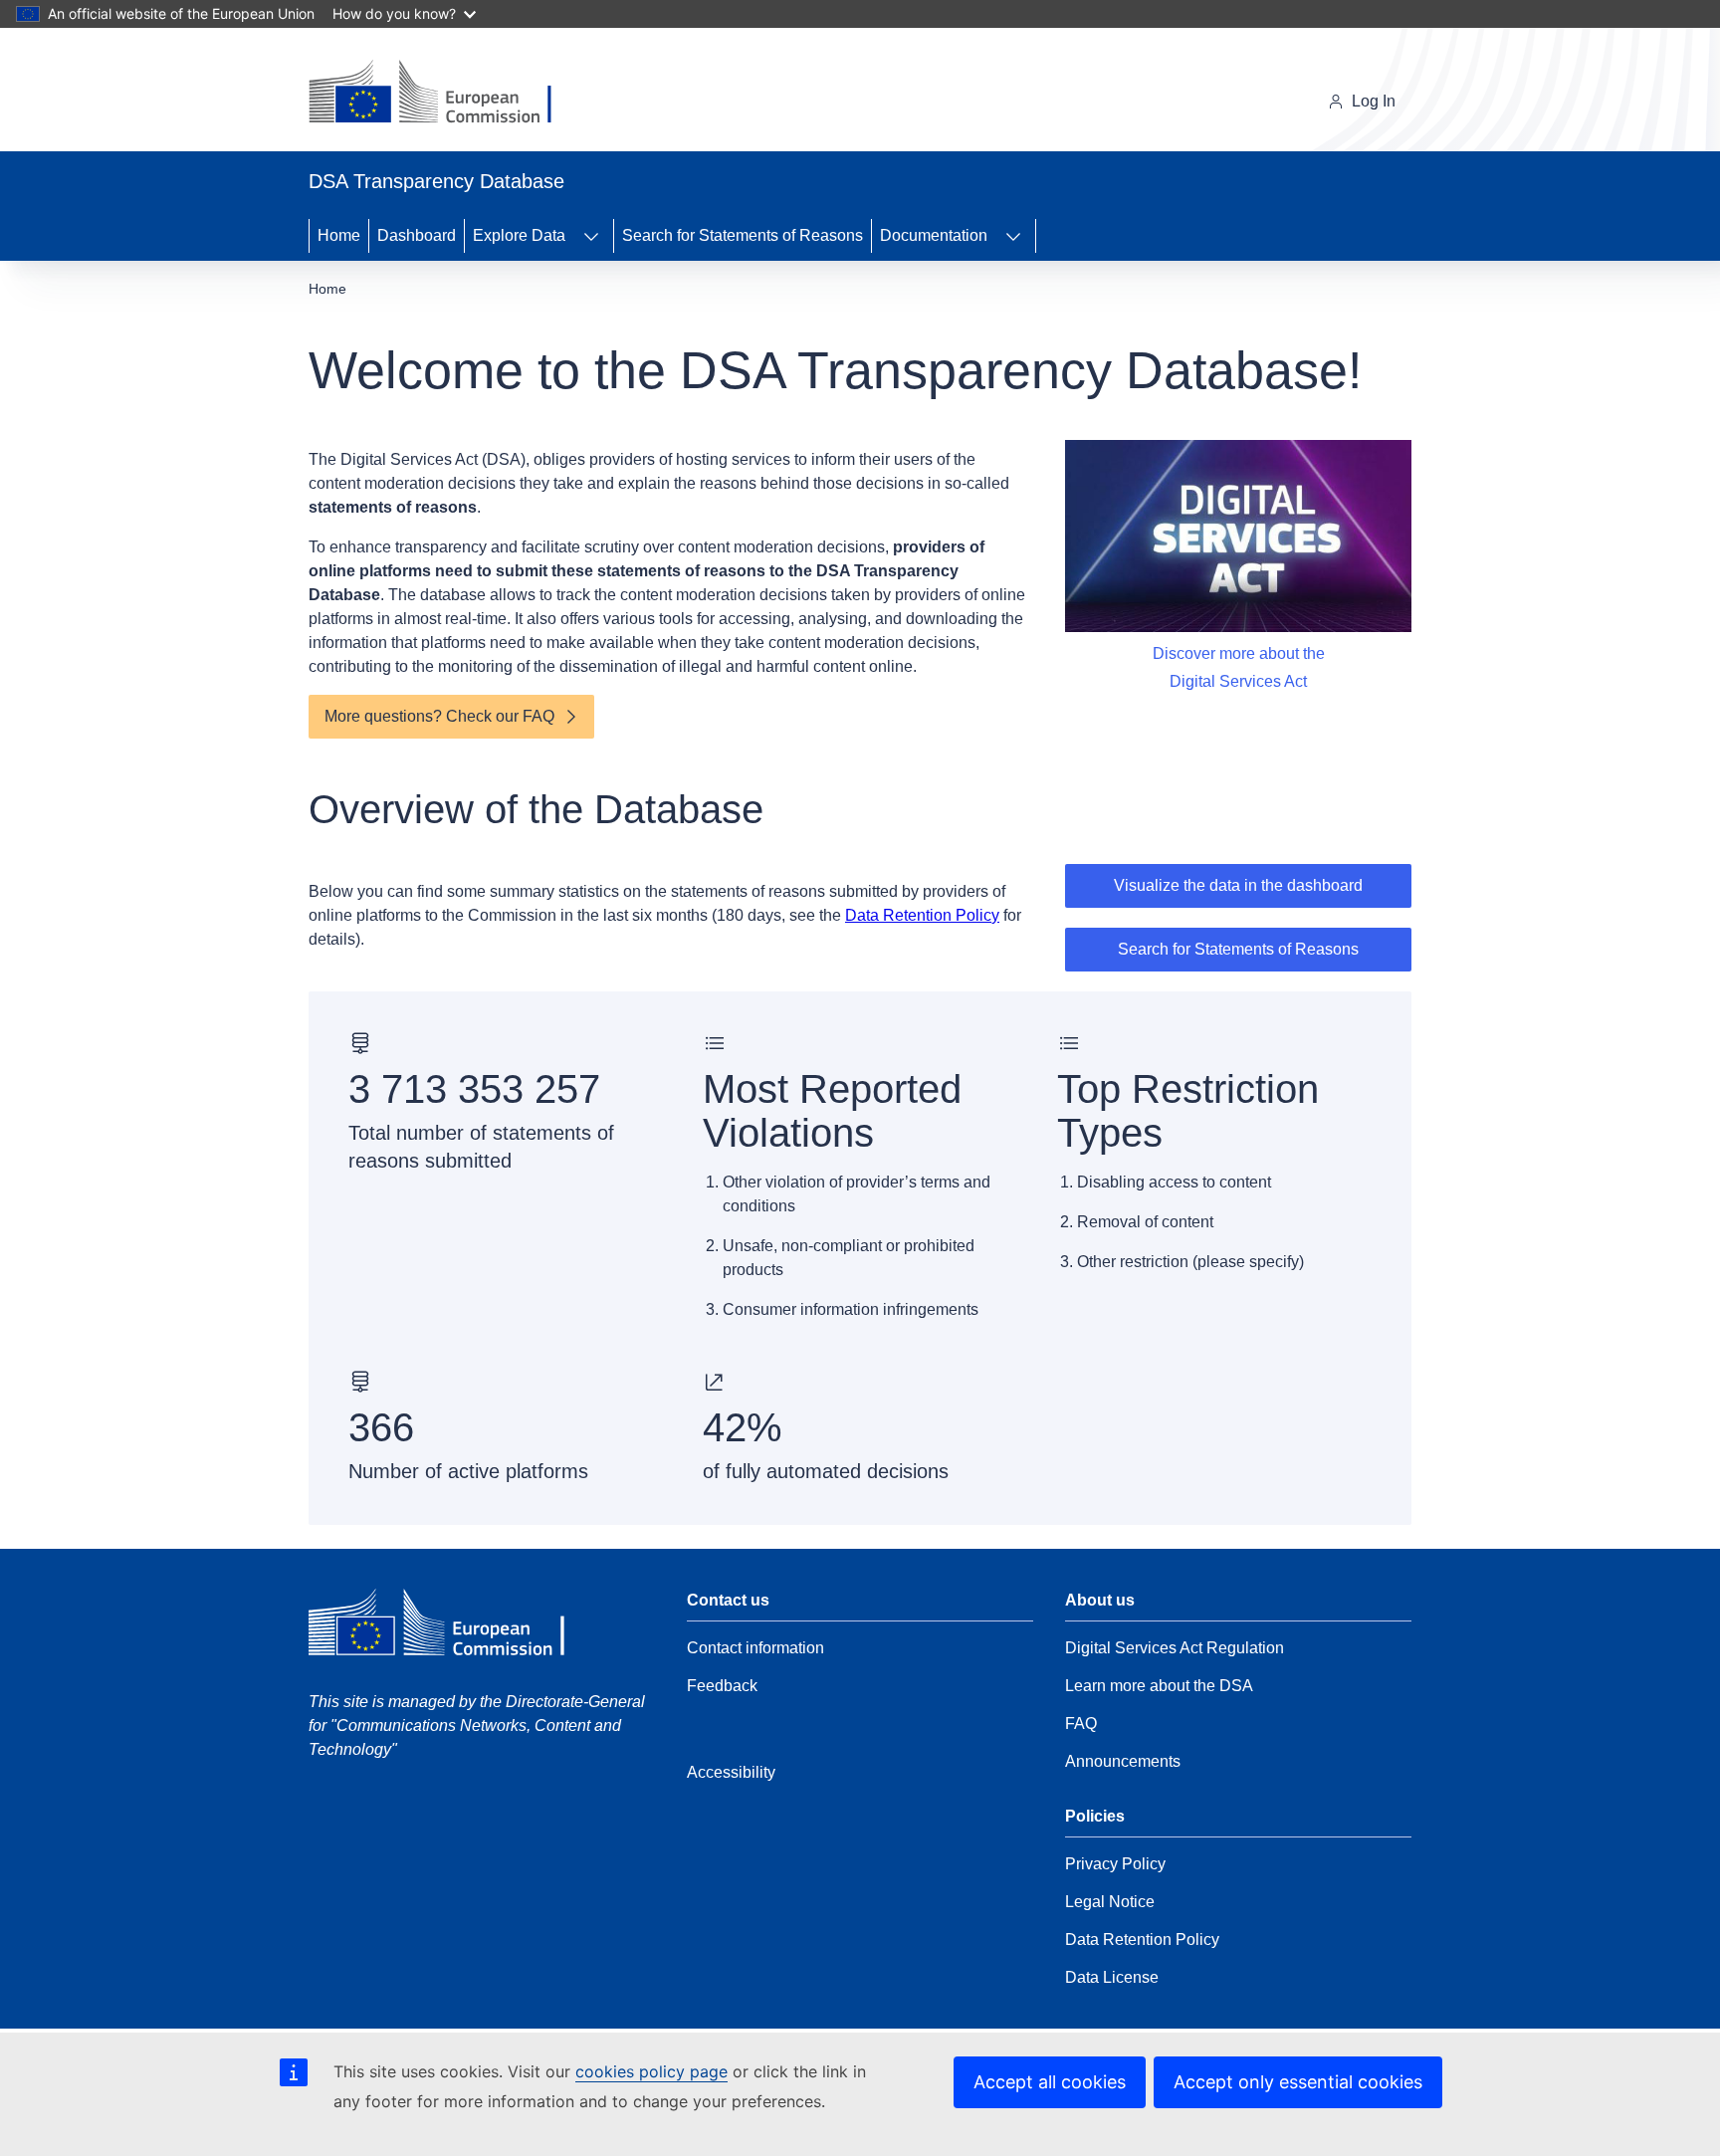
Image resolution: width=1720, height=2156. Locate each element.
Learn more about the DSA (1159, 1686)
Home (339, 235)
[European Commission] (445, 94)
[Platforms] (1013, 236)
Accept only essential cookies (1298, 2082)
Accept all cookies (1050, 2082)
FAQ (1081, 1724)
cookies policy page (651, 2071)
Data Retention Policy (922, 915)
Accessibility (731, 1772)
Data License (1112, 1977)
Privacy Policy (1115, 1864)
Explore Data (519, 235)
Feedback (722, 1686)
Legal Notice (1110, 1902)
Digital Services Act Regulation (1175, 1648)
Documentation (934, 235)
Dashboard (417, 235)
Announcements (1123, 1761)
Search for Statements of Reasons (743, 235)
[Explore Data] (591, 236)
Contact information (755, 1648)
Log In (1374, 101)
